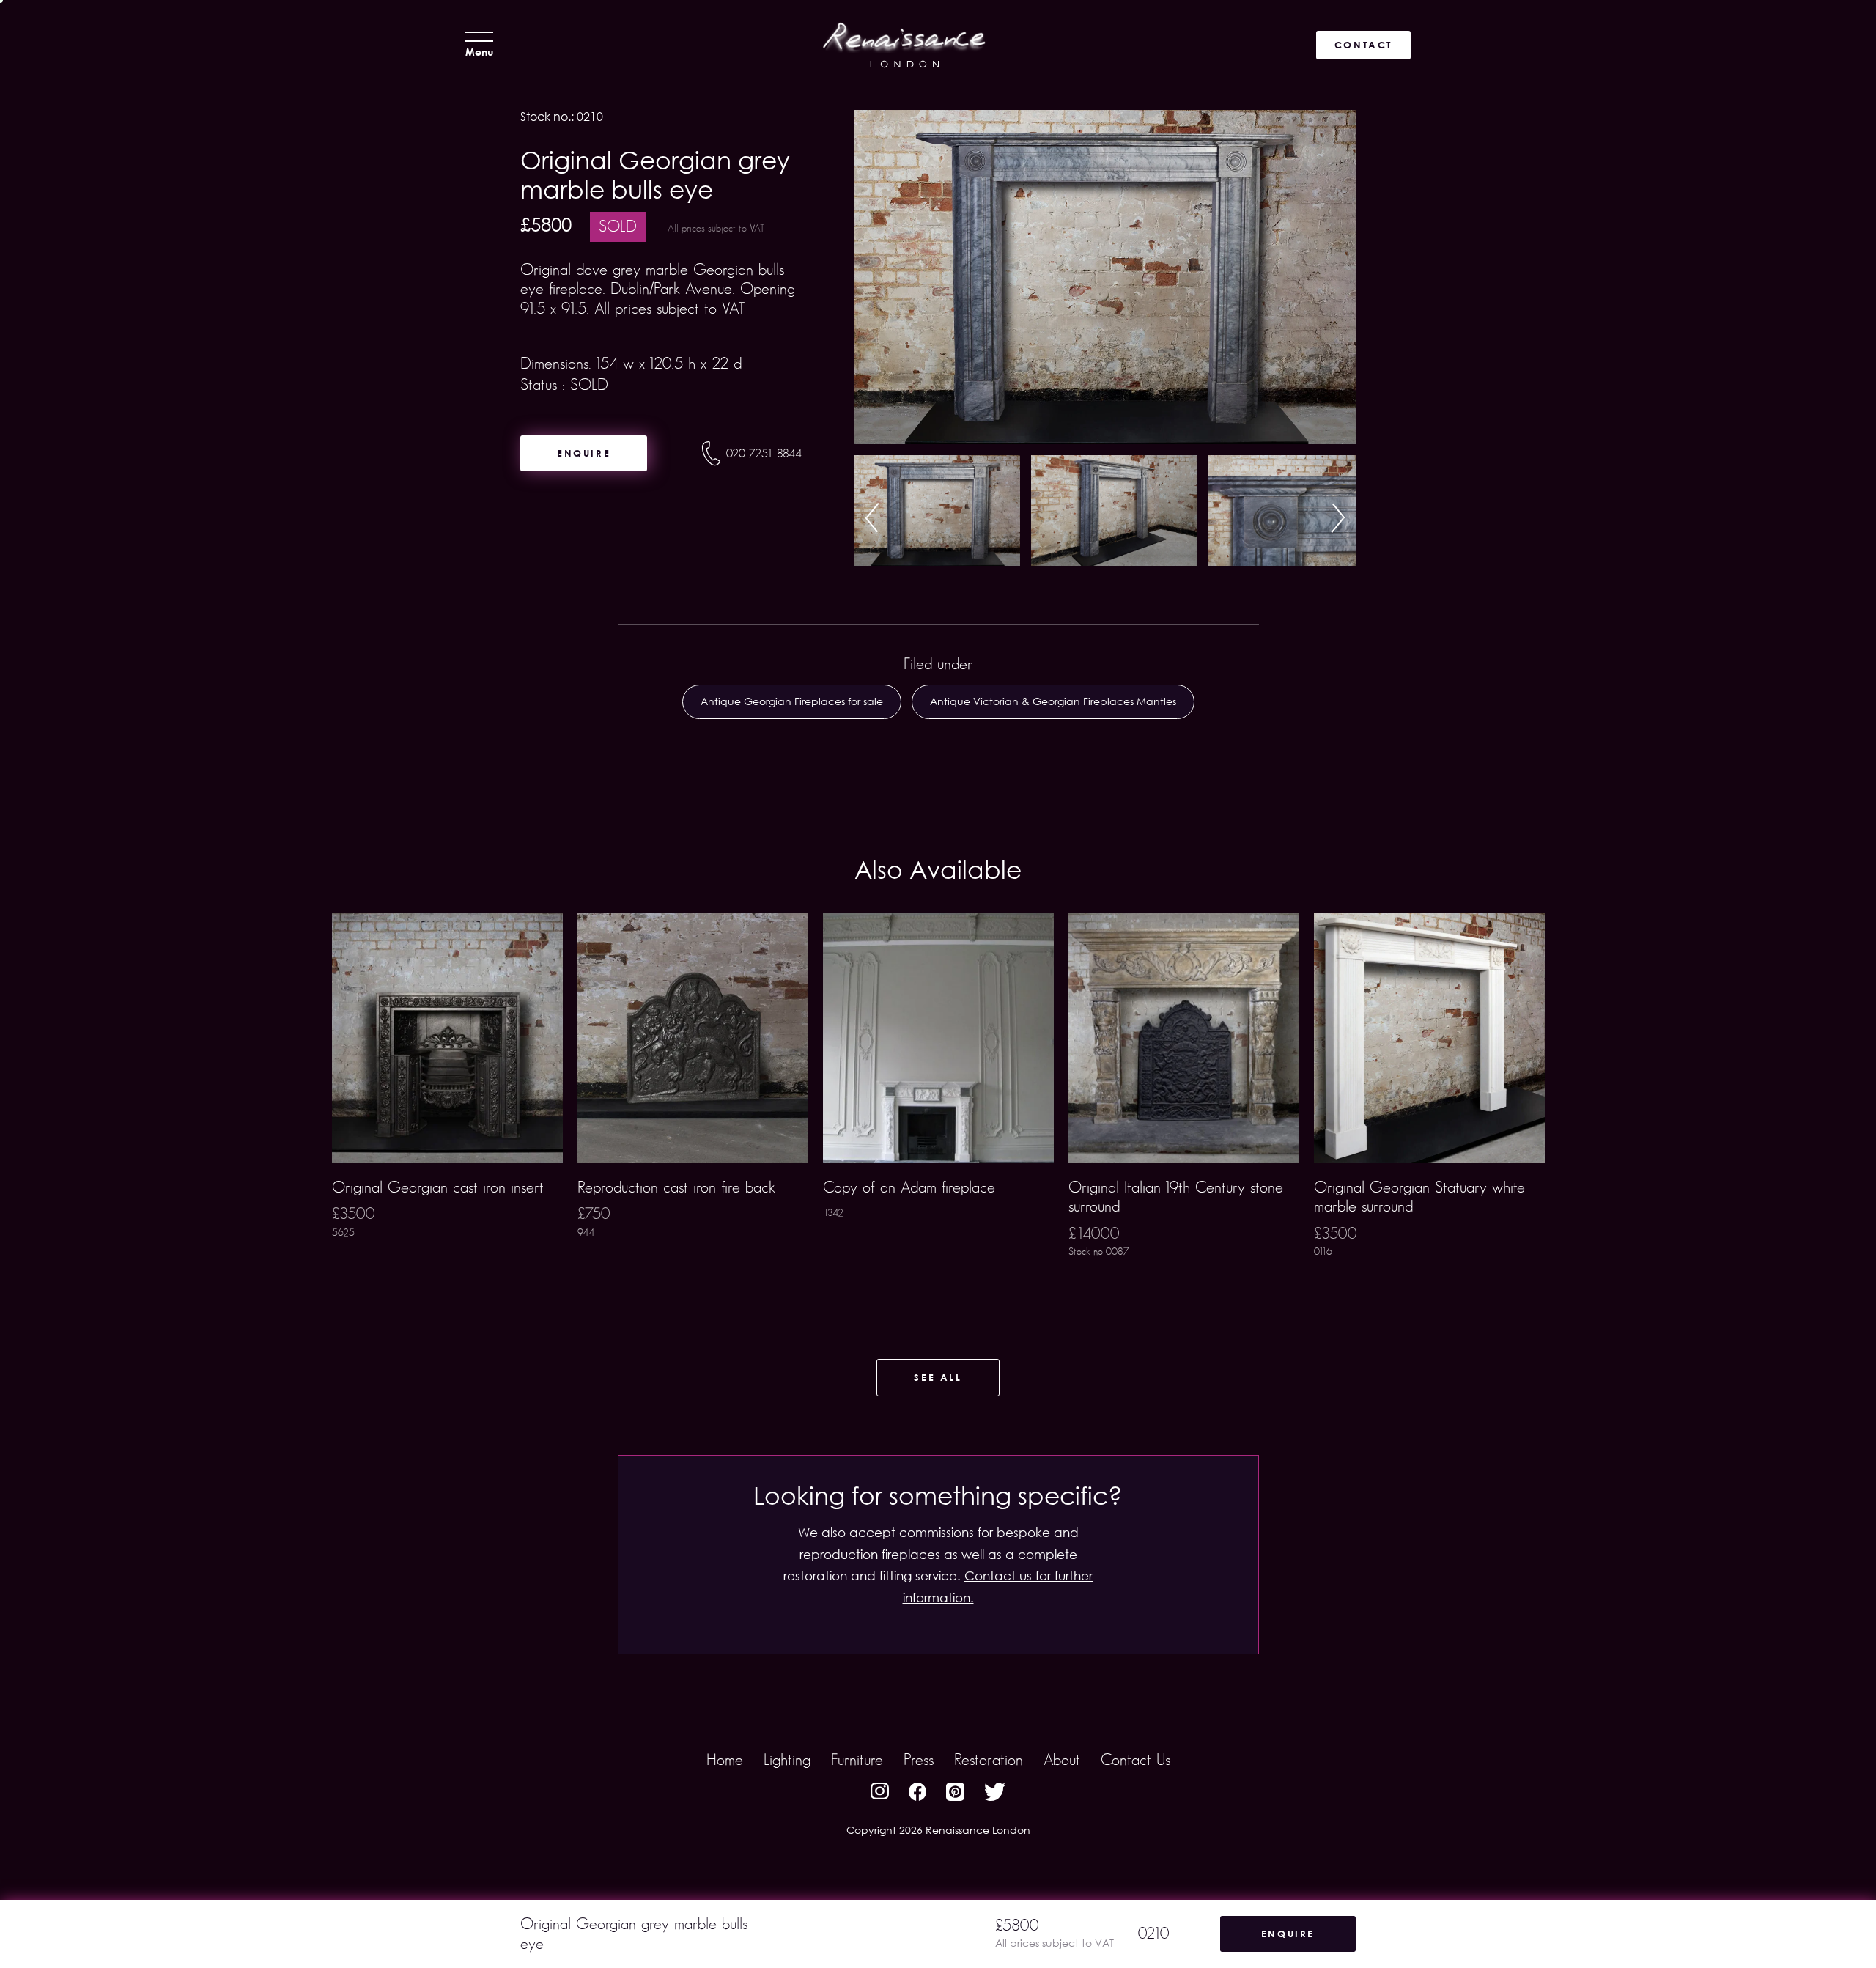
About (1062, 1759)
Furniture (857, 1759)
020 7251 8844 (764, 453)
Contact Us (1135, 1759)
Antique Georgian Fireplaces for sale (792, 701)
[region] (938, 1108)
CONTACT (1363, 45)
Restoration (989, 1759)
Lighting (787, 1759)
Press (919, 1759)
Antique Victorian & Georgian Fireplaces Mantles (1053, 701)
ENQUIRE (584, 453)
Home (725, 1759)
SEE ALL (938, 1377)
